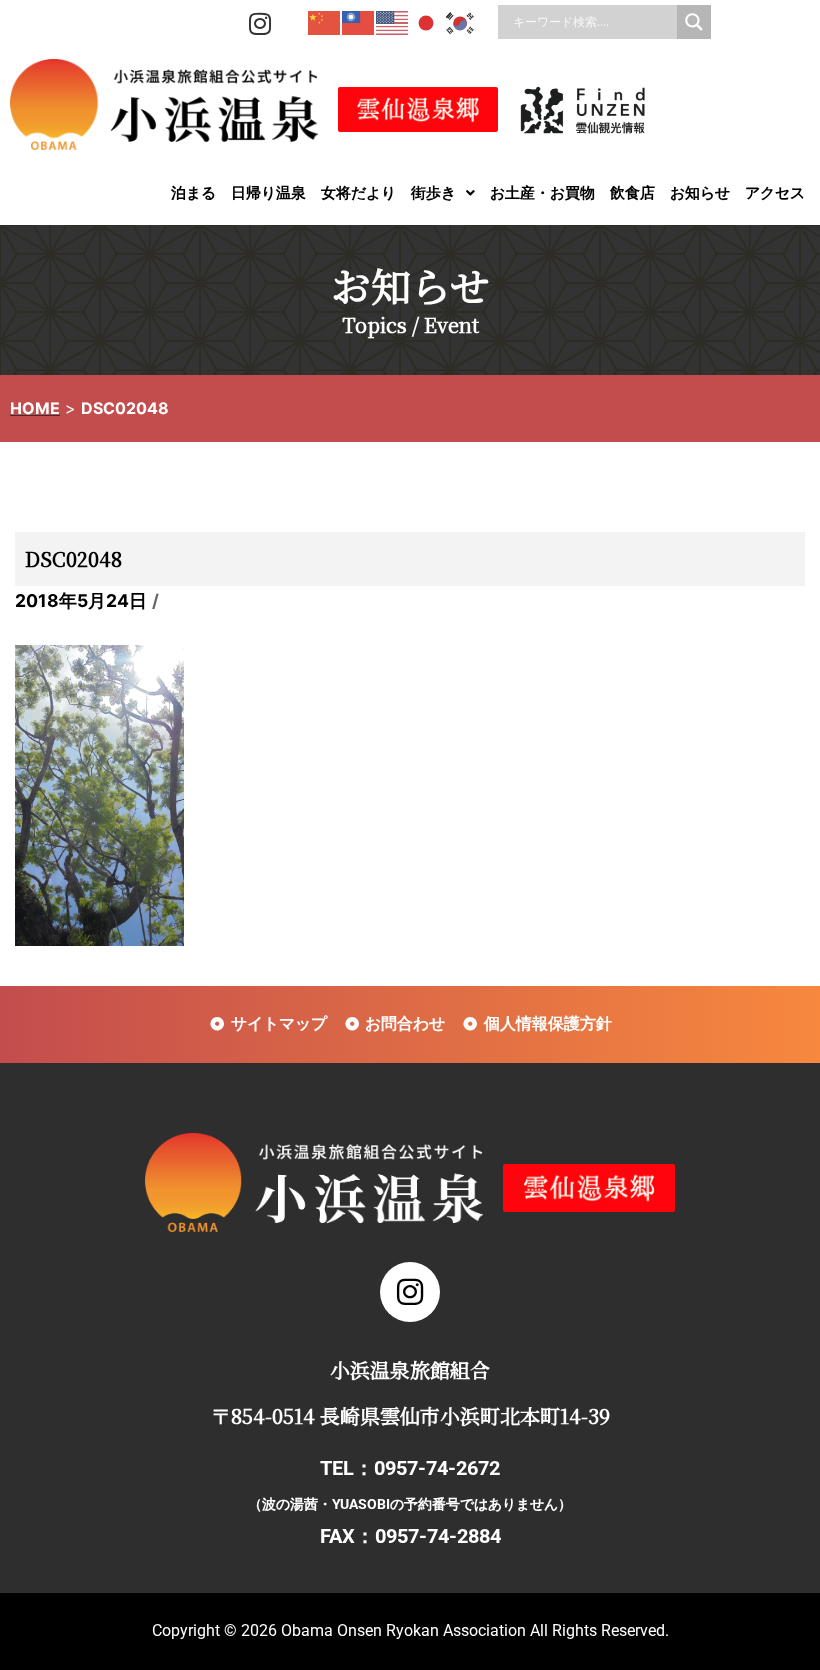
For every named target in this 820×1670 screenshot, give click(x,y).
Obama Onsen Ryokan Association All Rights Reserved (473, 1630)
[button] (443, 192)
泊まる (193, 192)
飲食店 (632, 192)
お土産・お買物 (542, 192)
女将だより (358, 192)
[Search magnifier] (694, 22)
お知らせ (700, 192)
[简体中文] (325, 22)
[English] (393, 22)
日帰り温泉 (268, 192)
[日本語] (427, 22)
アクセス (775, 192)
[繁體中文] (359, 22)
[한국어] (461, 22)
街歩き (433, 192)
